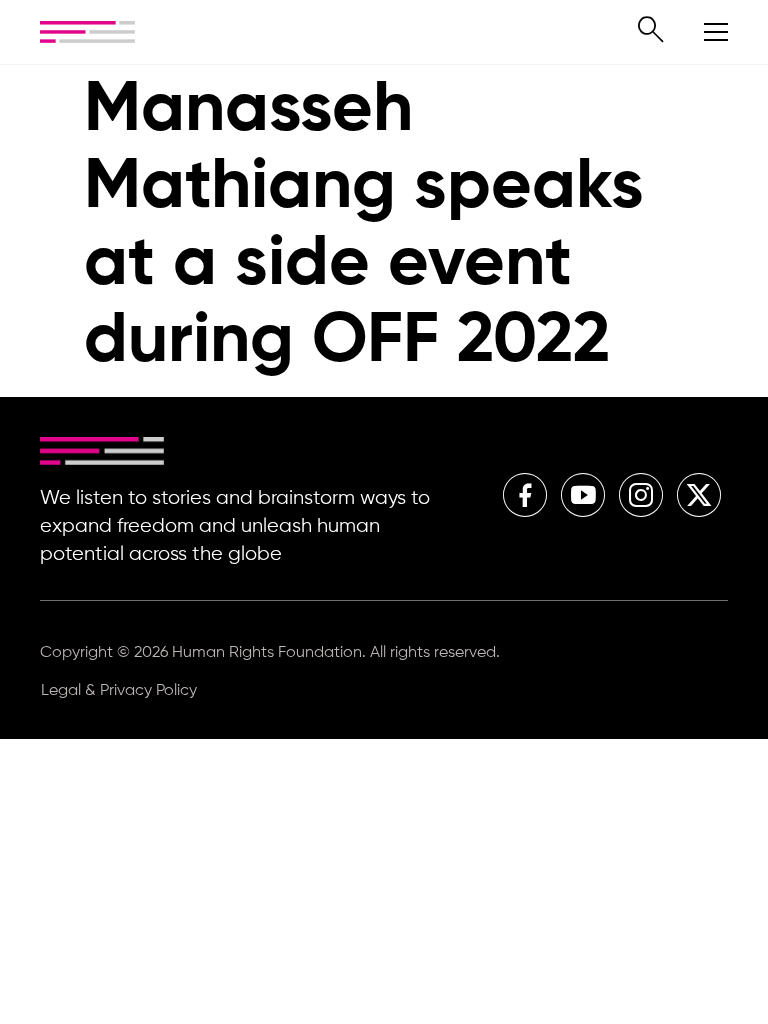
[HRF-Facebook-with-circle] (525, 495)
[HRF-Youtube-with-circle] (583, 495)
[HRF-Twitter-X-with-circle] (699, 495)
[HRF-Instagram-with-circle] (641, 495)
